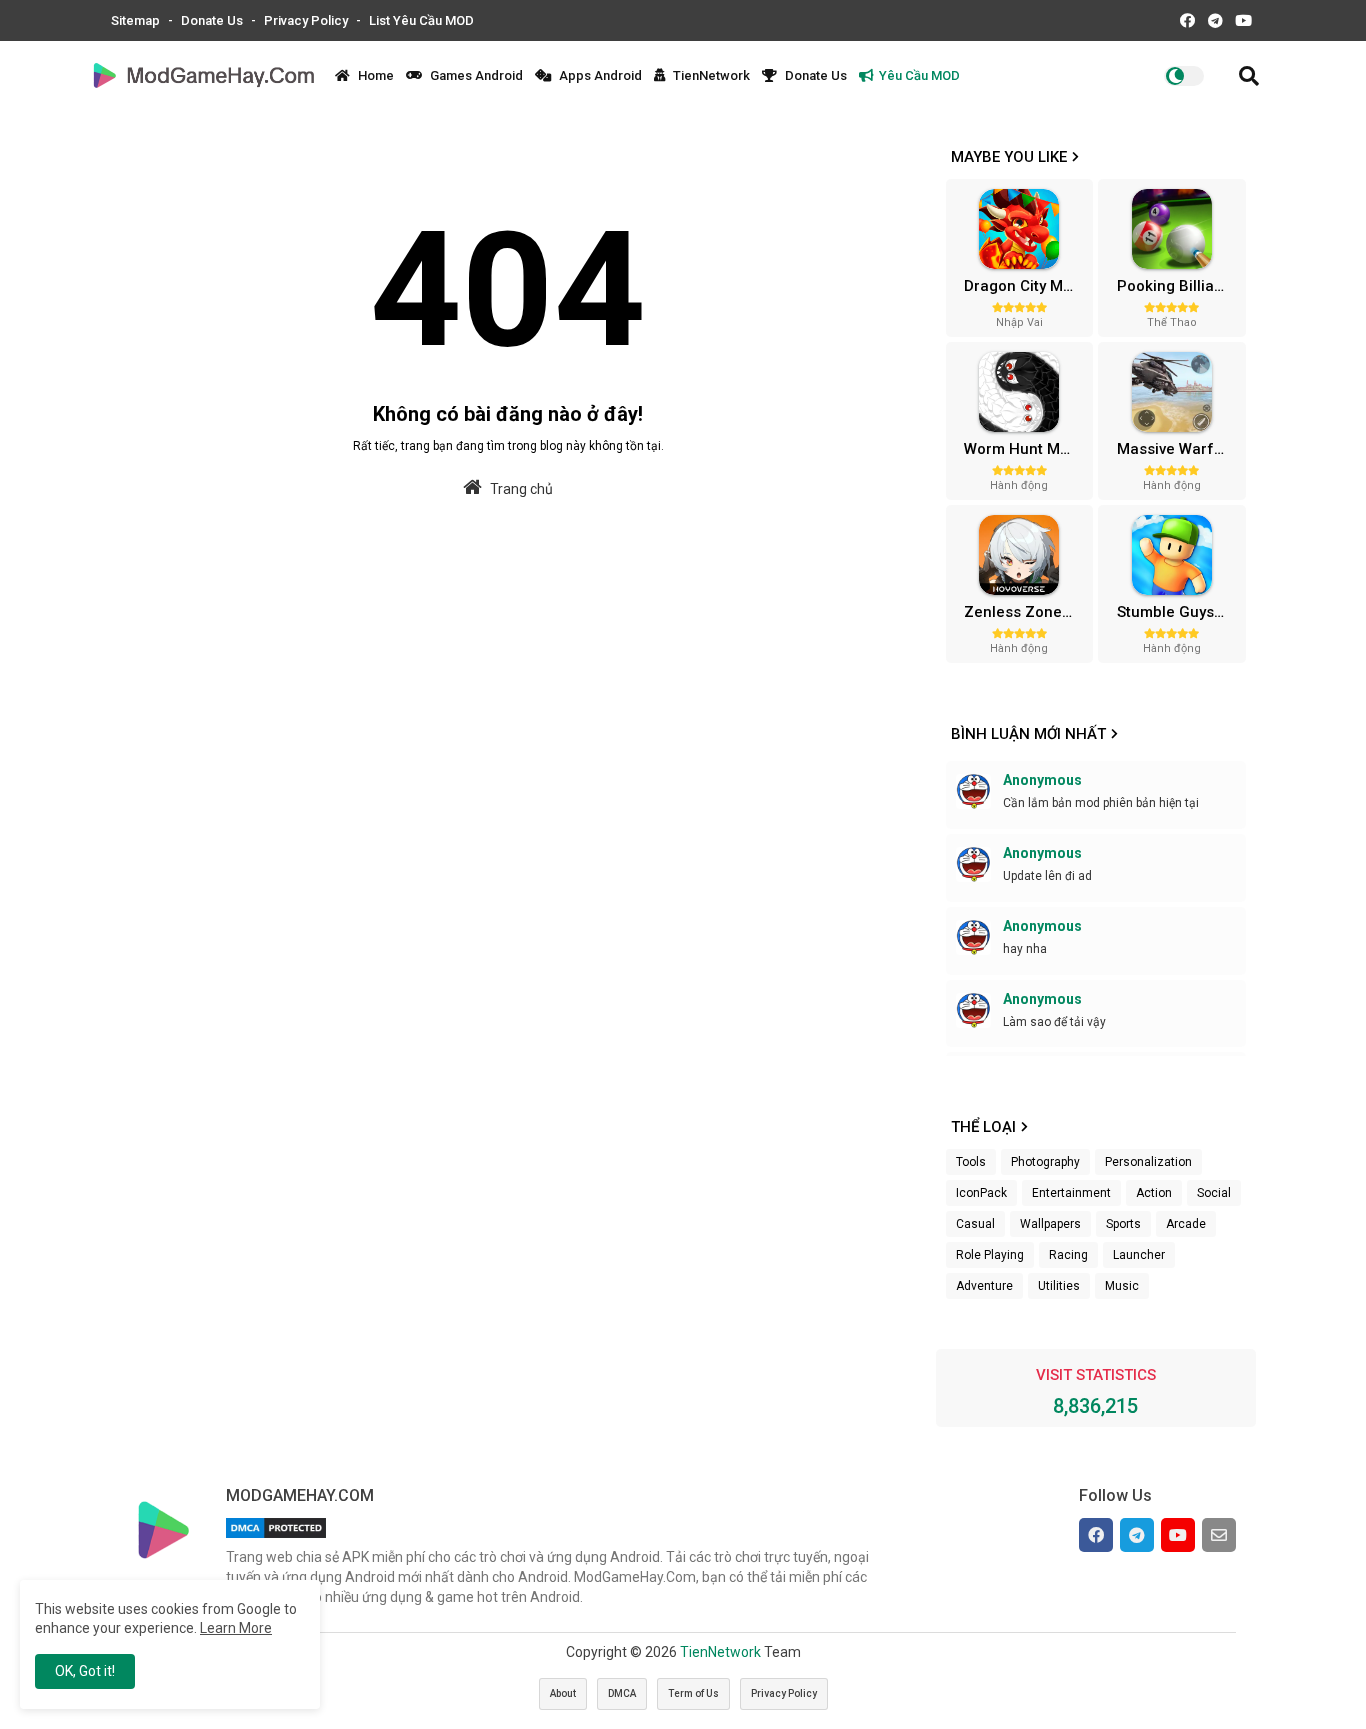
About (563, 1693)
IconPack (981, 1193)
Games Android (475, 75)
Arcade (1186, 1224)
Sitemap (137, 20)
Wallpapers (1050, 1224)
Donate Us (213, 20)
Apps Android (599, 75)
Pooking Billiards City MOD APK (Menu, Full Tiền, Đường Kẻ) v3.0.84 (1179, 286)
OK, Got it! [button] (85, 1671)
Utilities (1059, 1286)
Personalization (1148, 1162)
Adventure (984, 1286)
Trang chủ (520, 489)
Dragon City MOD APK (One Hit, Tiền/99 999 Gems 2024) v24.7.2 (1026, 286)
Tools (971, 1162)
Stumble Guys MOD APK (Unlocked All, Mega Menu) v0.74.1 (1179, 612)
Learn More (236, 1628)
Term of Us (693, 1693)
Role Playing (990, 1255)
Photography (1045, 1162)
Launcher (1139, 1255)
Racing (1068, 1255)
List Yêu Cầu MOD (421, 20)
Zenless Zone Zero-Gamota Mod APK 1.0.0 (1026, 612)
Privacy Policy (307, 20)
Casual (975, 1224)
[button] (1249, 76)
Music (1122, 1286)
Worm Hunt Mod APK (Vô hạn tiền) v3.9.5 (1026, 449)
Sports (1123, 1224)
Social (1214, 1193)
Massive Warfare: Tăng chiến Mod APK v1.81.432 (1179, 449)
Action (1154, 1193)
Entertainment (1071, 1193)
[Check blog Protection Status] (276, 1538)
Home (374, 75)
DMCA (622, 1693)
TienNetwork (710, 75)
